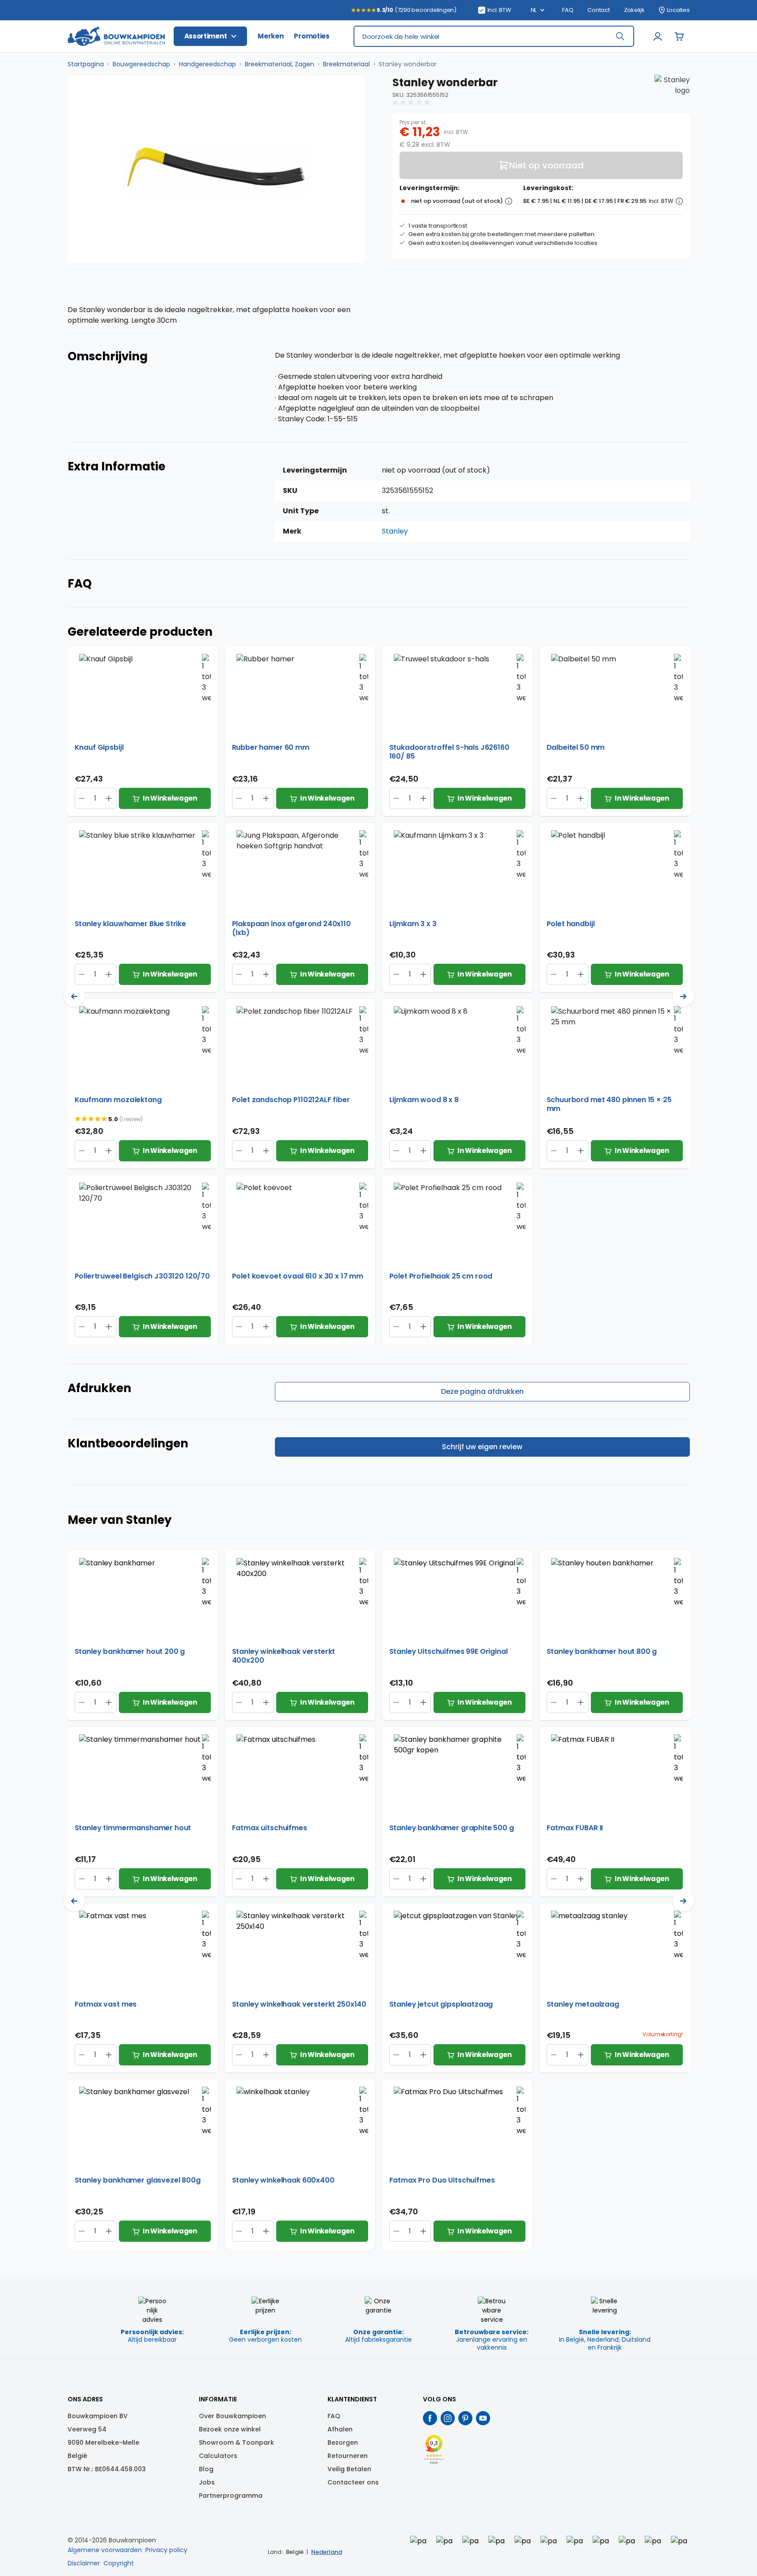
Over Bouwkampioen (232, 2416)
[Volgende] (683, 996)
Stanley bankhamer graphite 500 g (452, 1828)
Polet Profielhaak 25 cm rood (441, 1277)
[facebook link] (430, 2418)
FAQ (568, 10)
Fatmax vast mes (106, 2005)
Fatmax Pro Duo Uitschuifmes (442, 2181)
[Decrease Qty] (109, 798)
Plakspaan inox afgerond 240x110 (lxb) (291, 928)
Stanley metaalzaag (583, 2005)
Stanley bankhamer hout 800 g (602, 1652)
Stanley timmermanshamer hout (133, 1828)
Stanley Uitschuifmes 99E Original (449, 1652)
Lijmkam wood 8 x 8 (424, 1100)
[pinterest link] (465, 2418)
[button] (412, 103)
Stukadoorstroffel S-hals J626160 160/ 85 (449, 752)
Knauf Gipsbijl (99, 748)
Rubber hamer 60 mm (271, 748)
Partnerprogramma (231, 2496)
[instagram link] (448, 2418)
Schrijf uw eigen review (482, 1447)
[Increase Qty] (82, 798)
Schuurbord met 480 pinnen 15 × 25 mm (609, 1104)
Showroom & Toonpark (236, 2442)
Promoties (312, 36)
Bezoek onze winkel (230, 2429)
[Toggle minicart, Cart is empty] (679, 36)
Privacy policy (166, 2550)
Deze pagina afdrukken (482, 1391)
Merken (270, 36)
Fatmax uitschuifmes (270, 1828)
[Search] (620, 36)
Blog (206, 2469)
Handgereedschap (207, 64)
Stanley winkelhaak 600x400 (283, 2181)
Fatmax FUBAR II (575, 1828)
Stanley (395, 531)
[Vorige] (74, 996)
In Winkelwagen (170, 798)
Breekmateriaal (346, 64)
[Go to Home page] (116, 36)
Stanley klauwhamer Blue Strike (131, 924)
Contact (598, 10)
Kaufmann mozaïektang (118, 1100)
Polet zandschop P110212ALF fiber (291, 1100)
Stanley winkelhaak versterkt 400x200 (284, 1656)
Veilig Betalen (349, 2469)
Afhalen (340, 2429)
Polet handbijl (571, 924)
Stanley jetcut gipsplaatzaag (441, 2005)
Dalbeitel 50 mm (576, 748)
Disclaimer (84, 2563)
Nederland (327, 2552)
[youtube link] (483, 2418)
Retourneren (348, 2456)
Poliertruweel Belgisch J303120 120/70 (142, 1277)
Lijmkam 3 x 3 (413, 924)
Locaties (678, 10)
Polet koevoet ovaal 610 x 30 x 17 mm (298, 1277)
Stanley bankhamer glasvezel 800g (138, 2181)
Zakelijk (634, 10)
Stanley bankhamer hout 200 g (130, 1652)
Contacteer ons (353, 2482)
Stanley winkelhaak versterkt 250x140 (299, 2005)
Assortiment (206, 36)
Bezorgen (343, 2442)
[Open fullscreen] (216, 169)
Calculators (218, 2456)
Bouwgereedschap (141, 64)
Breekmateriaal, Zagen (280, 64)
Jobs (207, 2482)
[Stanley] (672, 92)
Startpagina (86, 64)
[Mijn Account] (658, 36)
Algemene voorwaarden (105, 2550)
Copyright (119, 2563)
